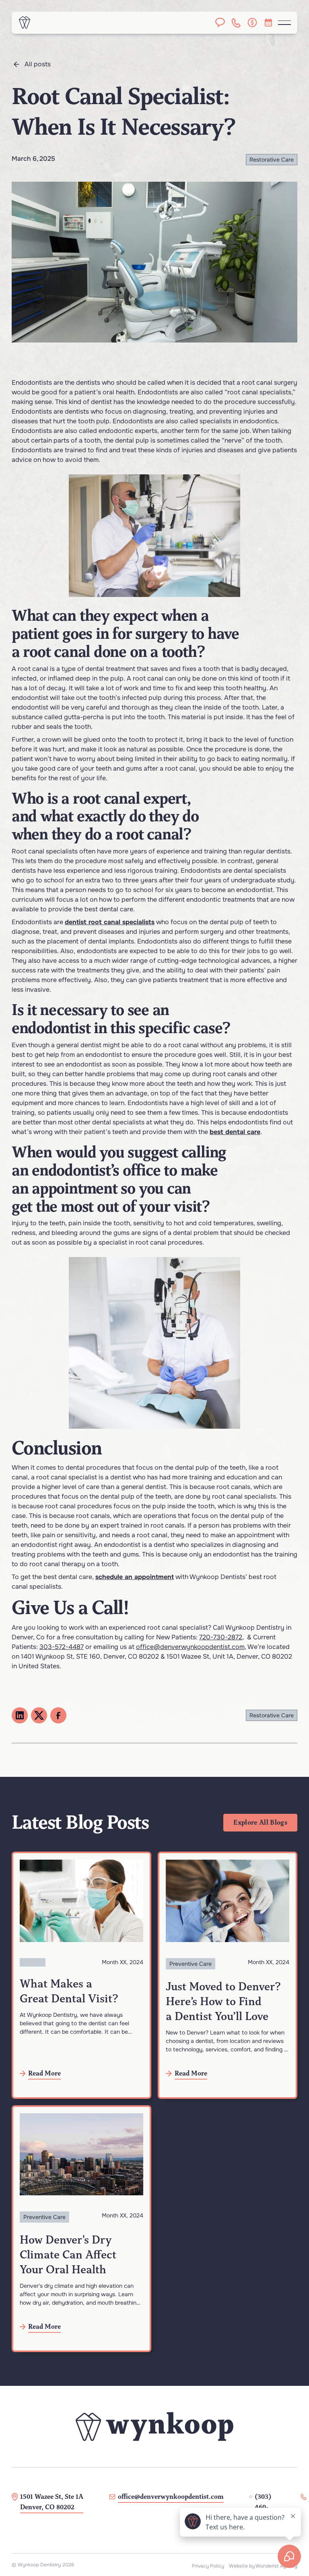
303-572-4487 (62, 1647)
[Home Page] (25, 23)
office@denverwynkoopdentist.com (190, 1647)
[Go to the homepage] (154, 2426)
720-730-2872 (221, 1637)
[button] (284, 23)
